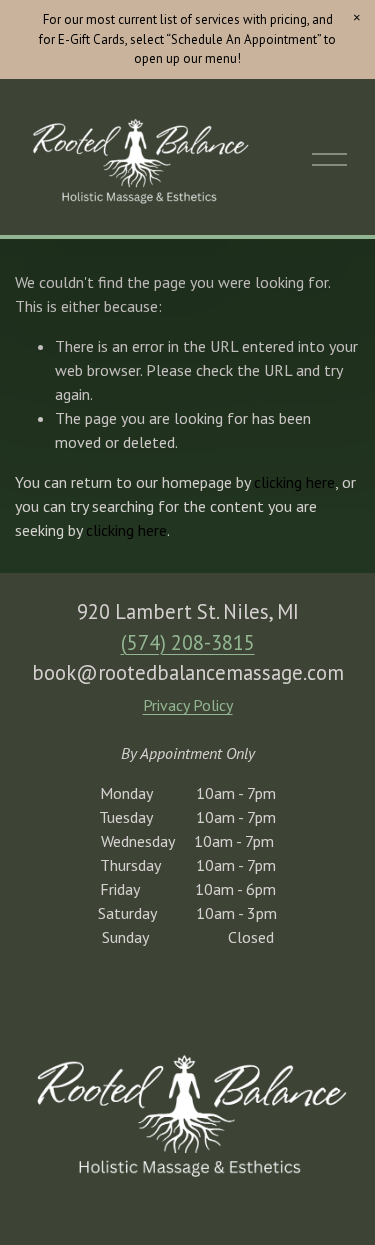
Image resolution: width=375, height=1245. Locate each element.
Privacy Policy (188, 705)
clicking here (294, 482)
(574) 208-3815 (188, 642)
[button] (357, 18)
